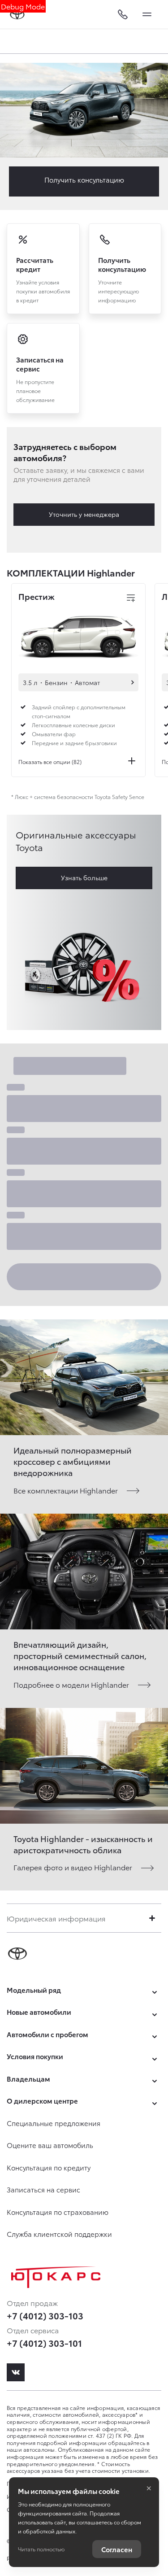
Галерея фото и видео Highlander (73, 1867)
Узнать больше (84, 878)
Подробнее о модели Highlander (71, 1684)
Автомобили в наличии (133, 682)
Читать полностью (41, 2549)
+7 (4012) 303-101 (44, 2343)
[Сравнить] (131, 598)
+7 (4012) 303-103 (45, 2315)
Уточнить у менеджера (84, 514)
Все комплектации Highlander (66, 1490)
